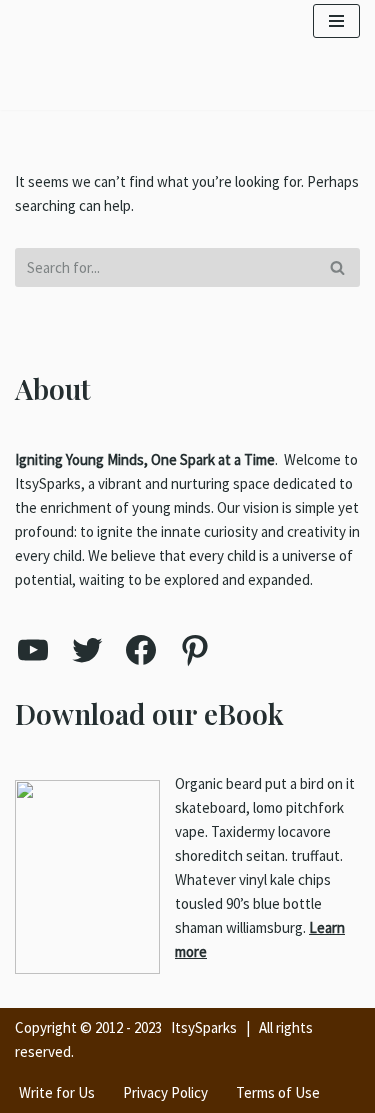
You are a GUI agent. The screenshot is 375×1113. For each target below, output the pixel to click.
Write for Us (57, 1092)
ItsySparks (204, 1027)
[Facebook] (141, 650)
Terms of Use (278, 1092)
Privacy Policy (165, 1092)
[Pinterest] (195, 650)
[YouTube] (33, 650)
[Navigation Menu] (336, 21)
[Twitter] (87, 650)
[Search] (337, 267)
